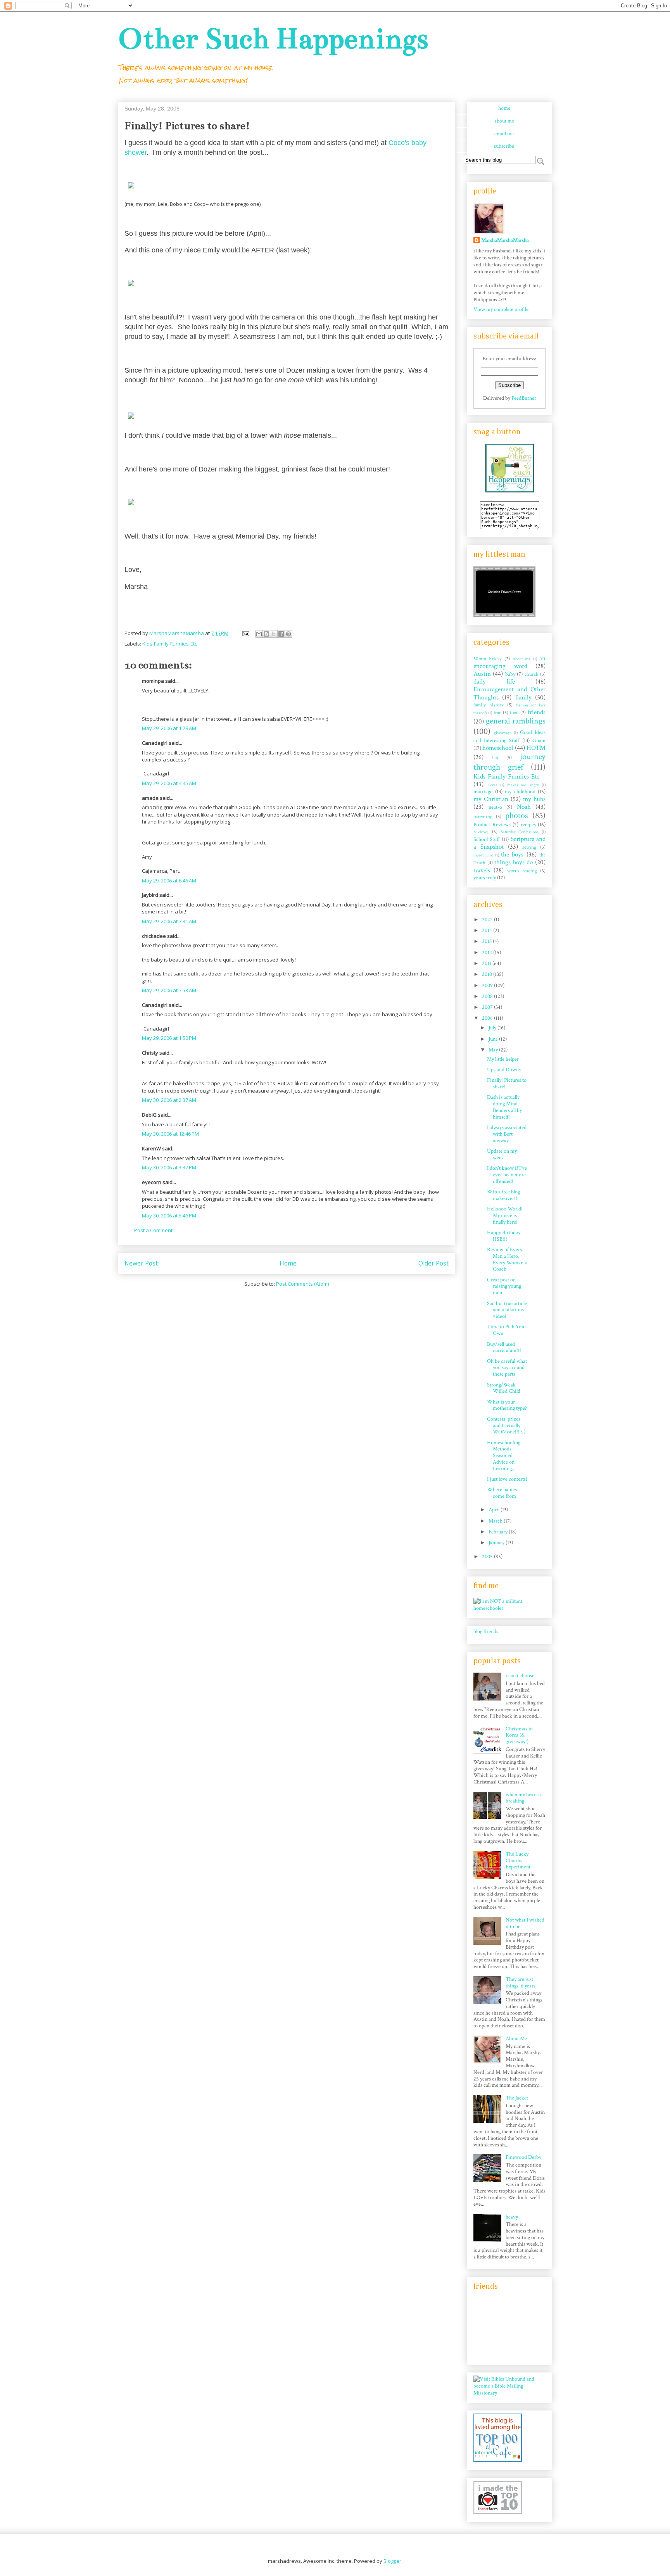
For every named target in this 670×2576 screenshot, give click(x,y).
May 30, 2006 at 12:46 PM (170, 1134)
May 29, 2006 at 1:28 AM (169, 728)
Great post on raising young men (504, 1286)
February (499, 1532)
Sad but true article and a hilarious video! (507, 1310)
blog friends (486, 1632)
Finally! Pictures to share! (507, 1083)
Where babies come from (502, 1493)
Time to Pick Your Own (507, 1330)
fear (497, 713)
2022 (488, 920)
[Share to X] (274, 634)
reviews (481, 832)
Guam (539, 741)
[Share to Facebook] (281, 634)
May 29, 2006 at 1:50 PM (169, 1038)
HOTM (536, 748)
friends (537, 712)
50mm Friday (488, 659)
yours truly (485, 878)
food (514, 713)
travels (482, 870)
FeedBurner (524, 398)
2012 (488, 953)
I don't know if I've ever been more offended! (507, 1175)
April (495, 1510)
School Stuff (487, 839)
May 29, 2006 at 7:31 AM (169, 921)
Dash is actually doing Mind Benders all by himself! (504, 1107)
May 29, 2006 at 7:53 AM (169, 990)
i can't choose (520, 1676)
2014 (488, 931)
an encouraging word (509, 662)
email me (504, 134)
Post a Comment (153, 1230)
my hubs (534, 799)
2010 (488, 974)
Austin (482, 674)
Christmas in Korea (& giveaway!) (519, 1735)
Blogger (392, 2561)
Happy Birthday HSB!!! (504, 1236)
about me (504, 121)
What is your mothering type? (507, 1405)
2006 (488, 1018)
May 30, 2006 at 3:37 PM (169, 1167)
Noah (524, 807)
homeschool (498, 748)
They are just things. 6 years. (521, 1983)
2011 (487, 963)
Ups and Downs (504, 1070)
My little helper (503, 1059)
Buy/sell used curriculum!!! (504, 1348)
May (494, 1050)
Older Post (433, 1263)
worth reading (522, 871)
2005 (488, 1557)
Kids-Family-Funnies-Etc (170, 644)
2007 (488, 1007)
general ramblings (516, 721)
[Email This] (259, 634)
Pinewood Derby (523, 2157)
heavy (512, 2217)
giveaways (503, 733)
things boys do (514, 862)
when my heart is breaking (524, 1798)
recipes (528, 825)
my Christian (491, 799)
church (532, 674)
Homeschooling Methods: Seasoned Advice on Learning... (504, 1456)
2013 (487, 941)
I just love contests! (507, 1479)
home (504, 108)
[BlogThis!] (266, 634)
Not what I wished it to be (525, 1923)
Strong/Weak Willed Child (504, 1388)
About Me (522, 659)
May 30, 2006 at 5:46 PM (169, 1215)
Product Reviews (492, 825)
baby (510, 674)
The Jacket (517, 2098)
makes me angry (523, 785)
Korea (492, 785)
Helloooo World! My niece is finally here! (505, 1215)
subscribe (504, 146)
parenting (483, 817)
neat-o (495, 807)
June (494, 1039)
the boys (512, 855)
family (523, 698)
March (496, 1521)
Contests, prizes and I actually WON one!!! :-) (506, 1426)
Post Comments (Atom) (302, 1284)
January (497, 1543)
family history (489, 705)
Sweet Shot (483, 855)
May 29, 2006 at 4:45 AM (169, 783)
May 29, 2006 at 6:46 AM (169, 881)
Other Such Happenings (273, 39)
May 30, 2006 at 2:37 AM (169, 1100)
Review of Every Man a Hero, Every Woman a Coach (507, 1259)
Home (288, 1263)
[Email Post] (245, 633)
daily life (494, 682)
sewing (529, 847)
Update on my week (502, 1154)
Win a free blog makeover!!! (503, 1195)
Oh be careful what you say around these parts (507, 1368)
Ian (495, 758)
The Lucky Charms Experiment (518, 1861)
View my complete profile (501, 309)
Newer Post (141, 1263)
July (493, 1028)
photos (517, 816)
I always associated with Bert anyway (507, 1134)
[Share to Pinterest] (288, 634)
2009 (488, 986)
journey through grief (509, 762)
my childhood (520, 792)
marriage (483, 792)
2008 (488, 996)
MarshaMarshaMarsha (505, 240)
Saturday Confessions (520, 832)
